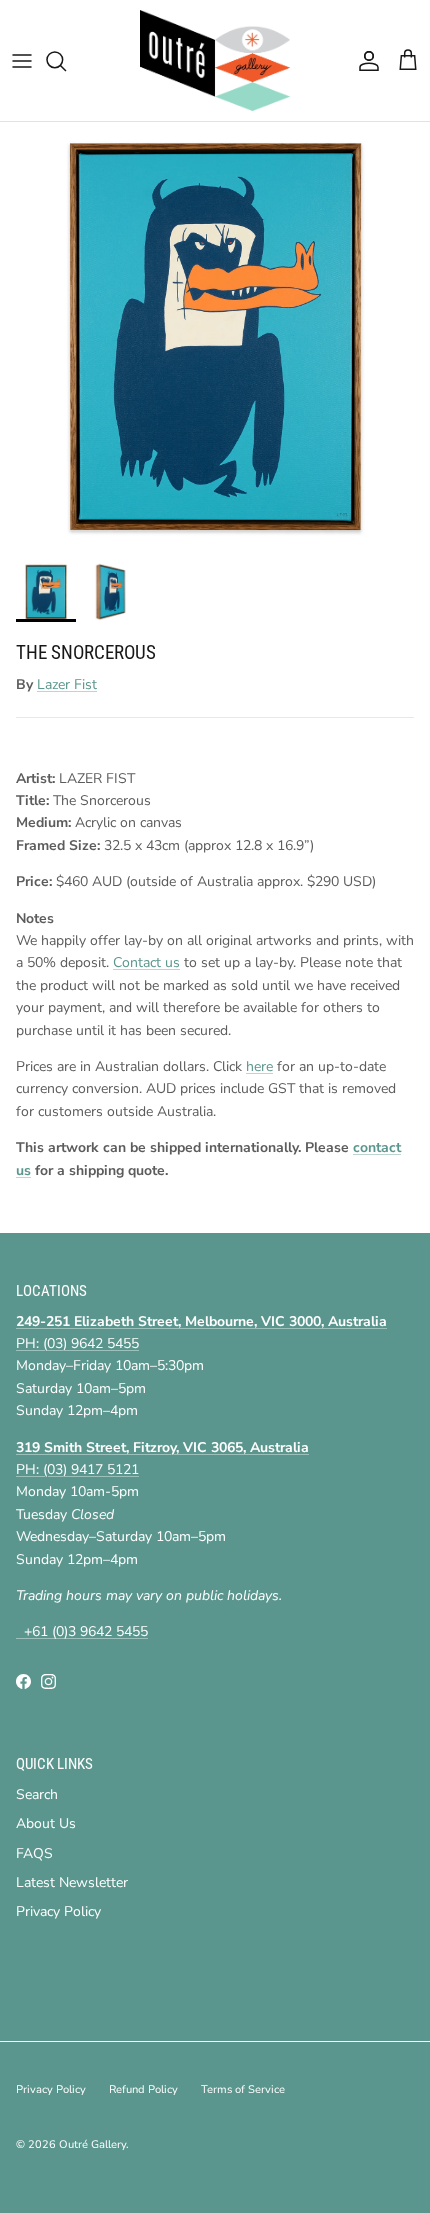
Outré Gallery (92, 2144)
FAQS (34, 1853)
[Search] (66, 61)
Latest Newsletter (72, 1882)
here (259, 1066)
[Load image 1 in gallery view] (215, 337)
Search (37, 1794)
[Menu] (22, 61)
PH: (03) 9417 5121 (77, 1469)
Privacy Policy (58, 1911)
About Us (46, 1823)
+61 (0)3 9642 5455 (82, 1631)
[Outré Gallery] (215, 60)
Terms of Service (243, 2089)
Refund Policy (143, 2089)
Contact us (146, 962)
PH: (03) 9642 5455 (77, 1343)
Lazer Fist (67, 684)
